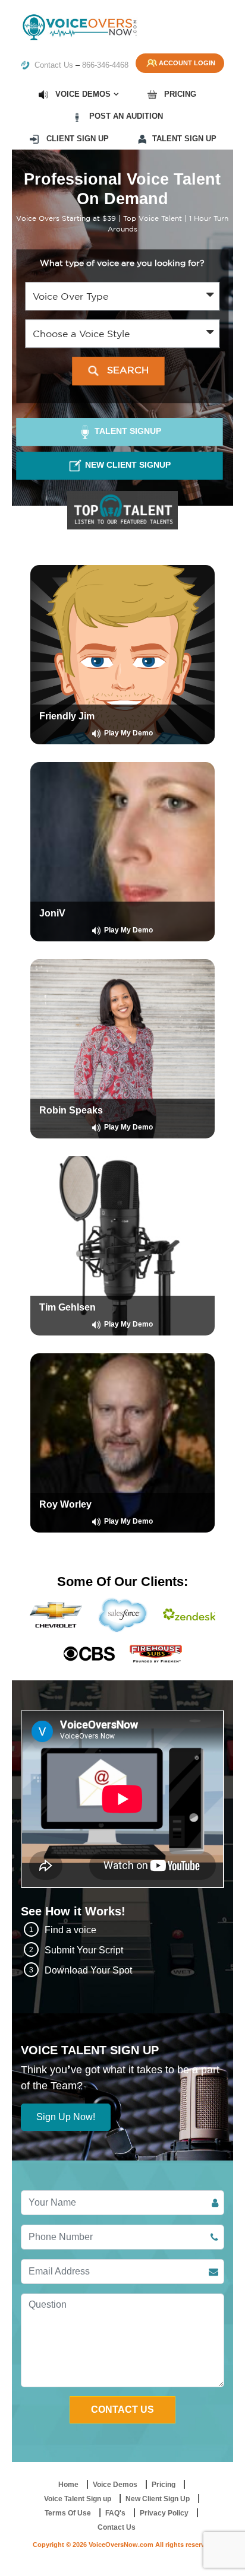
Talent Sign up (184, 139)
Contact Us (53, 65)
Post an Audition (125, 116)
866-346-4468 (105, 65)
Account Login (187, 63)
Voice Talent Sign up (78, 2499)
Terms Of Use (68, 2513)
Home (68, 2485)
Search (126, 370)
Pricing (179, 94)
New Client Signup (127, 465)
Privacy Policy (164, 2513)
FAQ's (115, 2513)
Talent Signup (127, 431)
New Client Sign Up (158, 2499)
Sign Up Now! (66, 2117)
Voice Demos (82, 94)
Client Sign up (76, 139)
